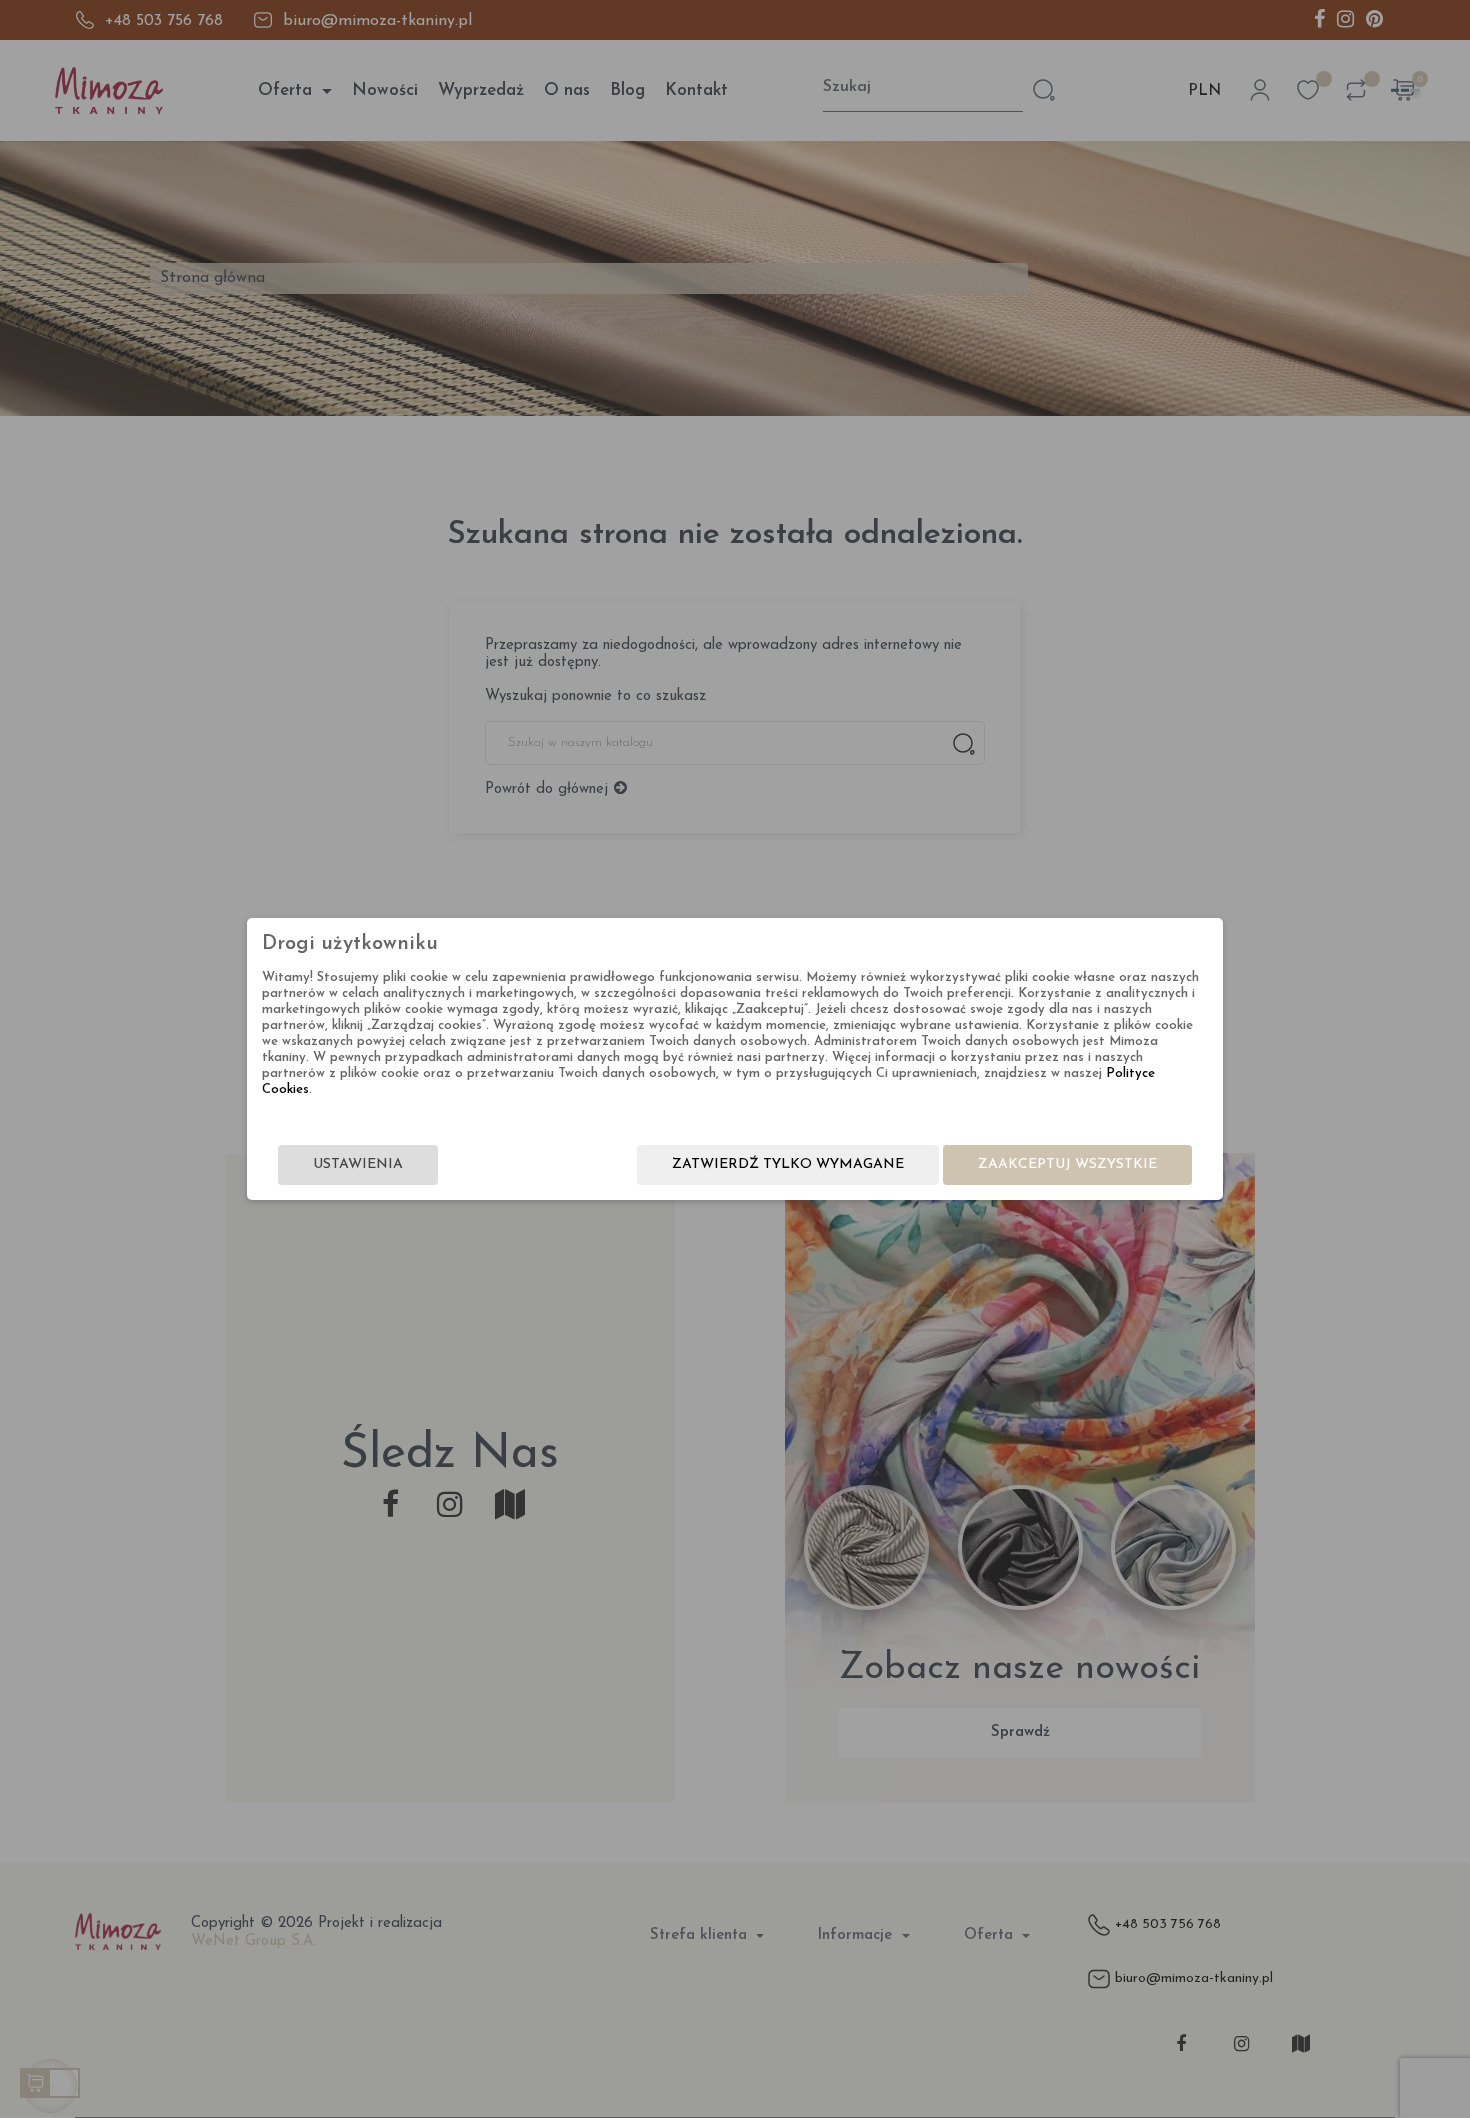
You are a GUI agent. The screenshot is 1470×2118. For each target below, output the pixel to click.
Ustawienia (358, 1164)
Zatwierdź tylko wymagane (788, 1164)
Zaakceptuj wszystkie (1067, 1164)
